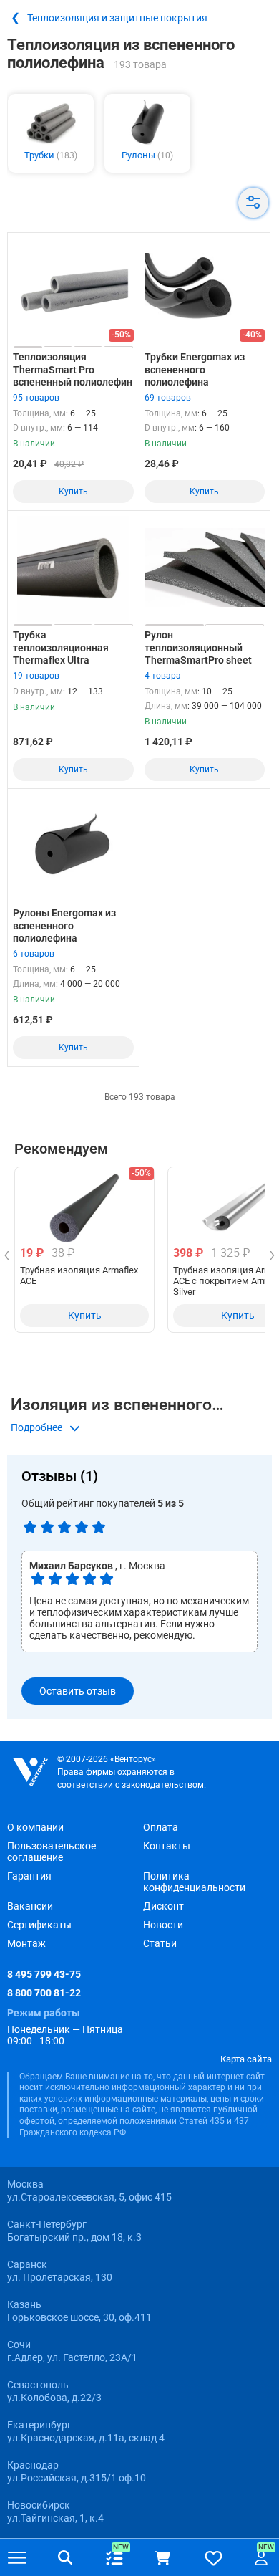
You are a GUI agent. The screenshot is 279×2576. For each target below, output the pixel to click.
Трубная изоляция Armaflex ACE (79, 1275)
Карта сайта (246, 2059)
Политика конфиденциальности (194, 1882)
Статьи (160, 1943)
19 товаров (36, 676)
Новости (163, 1925)
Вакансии (30, 1906)
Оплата (161, 1827)
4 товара (163, 676)
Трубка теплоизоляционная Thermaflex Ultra (61, 647)
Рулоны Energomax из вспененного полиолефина (64, 925)
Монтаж (26, 1943)
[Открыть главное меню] (17, 2558)
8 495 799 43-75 (44, 1974)
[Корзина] (162, 2558)
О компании (35, 1827)
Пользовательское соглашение (52, 1852)
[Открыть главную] (30, 1772)
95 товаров (36, 398)
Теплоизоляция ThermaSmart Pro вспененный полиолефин (73, 369)
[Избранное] (214, 2558)
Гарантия (29, 1876)
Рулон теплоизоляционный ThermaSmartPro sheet (198, 647)
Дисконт (163, 1906)
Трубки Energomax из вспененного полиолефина (195, 369)
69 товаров (168, 398)
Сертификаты (39, 1925)
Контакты (167, 1846)
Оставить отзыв (78, 1691)
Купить (73, 492)
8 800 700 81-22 (44, 1993)
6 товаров (34, 954)
